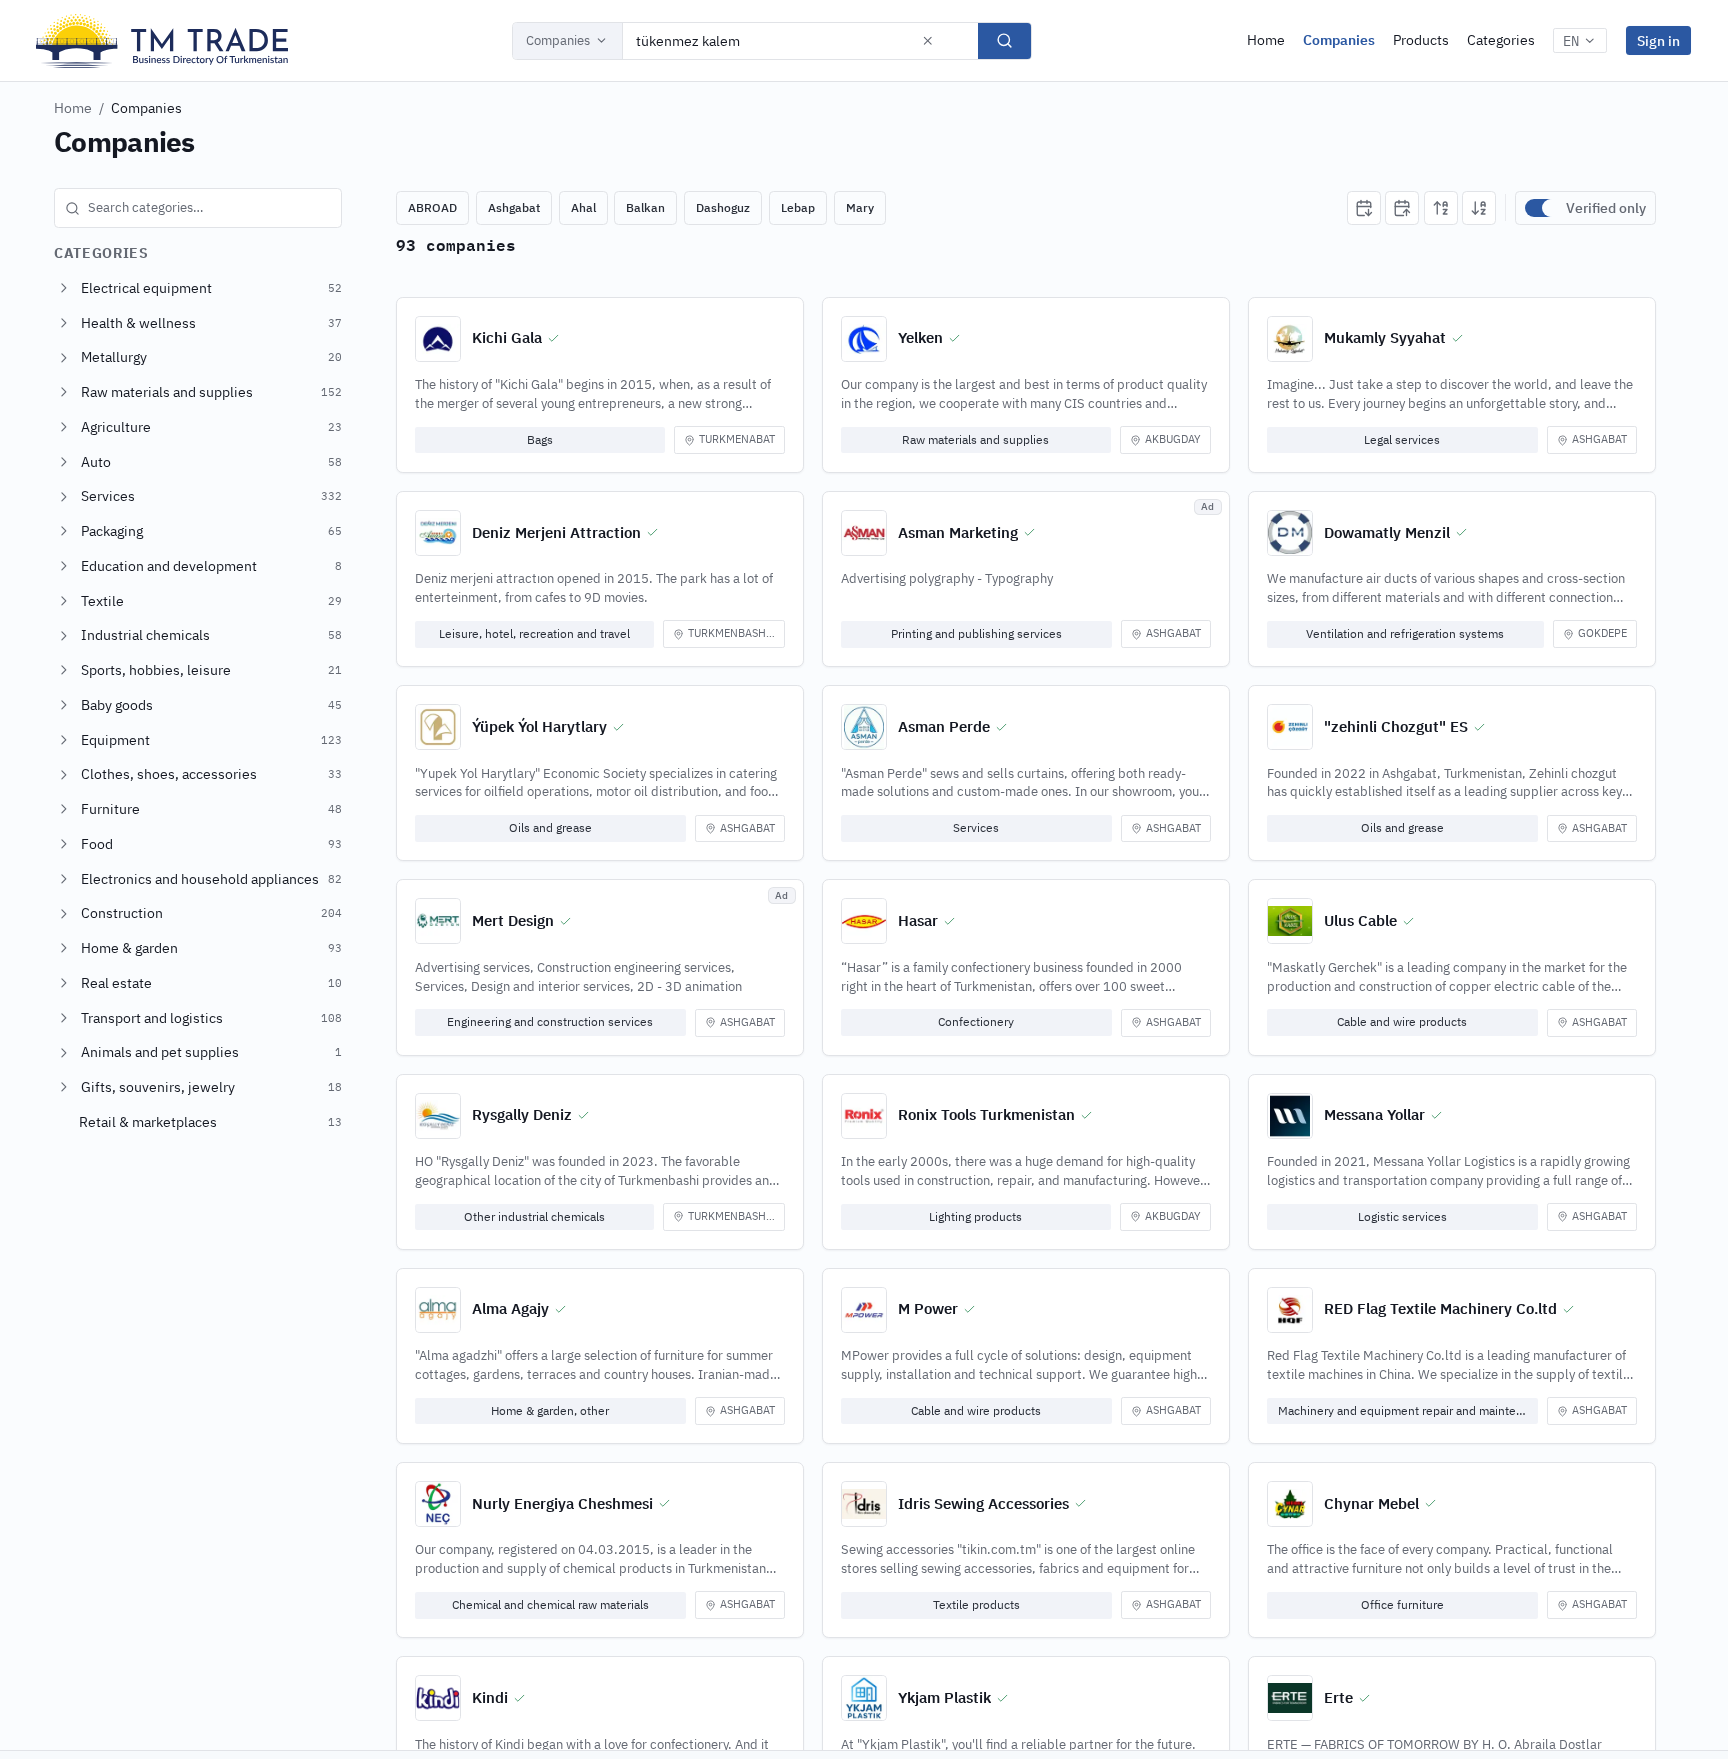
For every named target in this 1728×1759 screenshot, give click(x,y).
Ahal (583, 207)
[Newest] (1364, 208)
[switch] (1541, 208)
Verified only (1606, 208)
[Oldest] (1402, 208)
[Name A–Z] (1441, 208)
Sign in (1658, 40)
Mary (860, 207)
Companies (558, 40)
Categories (1501, 40)
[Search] (1004, 41)
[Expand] (64, 288)
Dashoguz (723, 207)
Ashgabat (514, 207)
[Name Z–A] (1479, 208)
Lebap (798, 207)
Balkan (645, 207)
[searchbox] (198, 208)
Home (1266, 40)
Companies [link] (146, 108)
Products (1421, 40)
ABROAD (432, 207)
